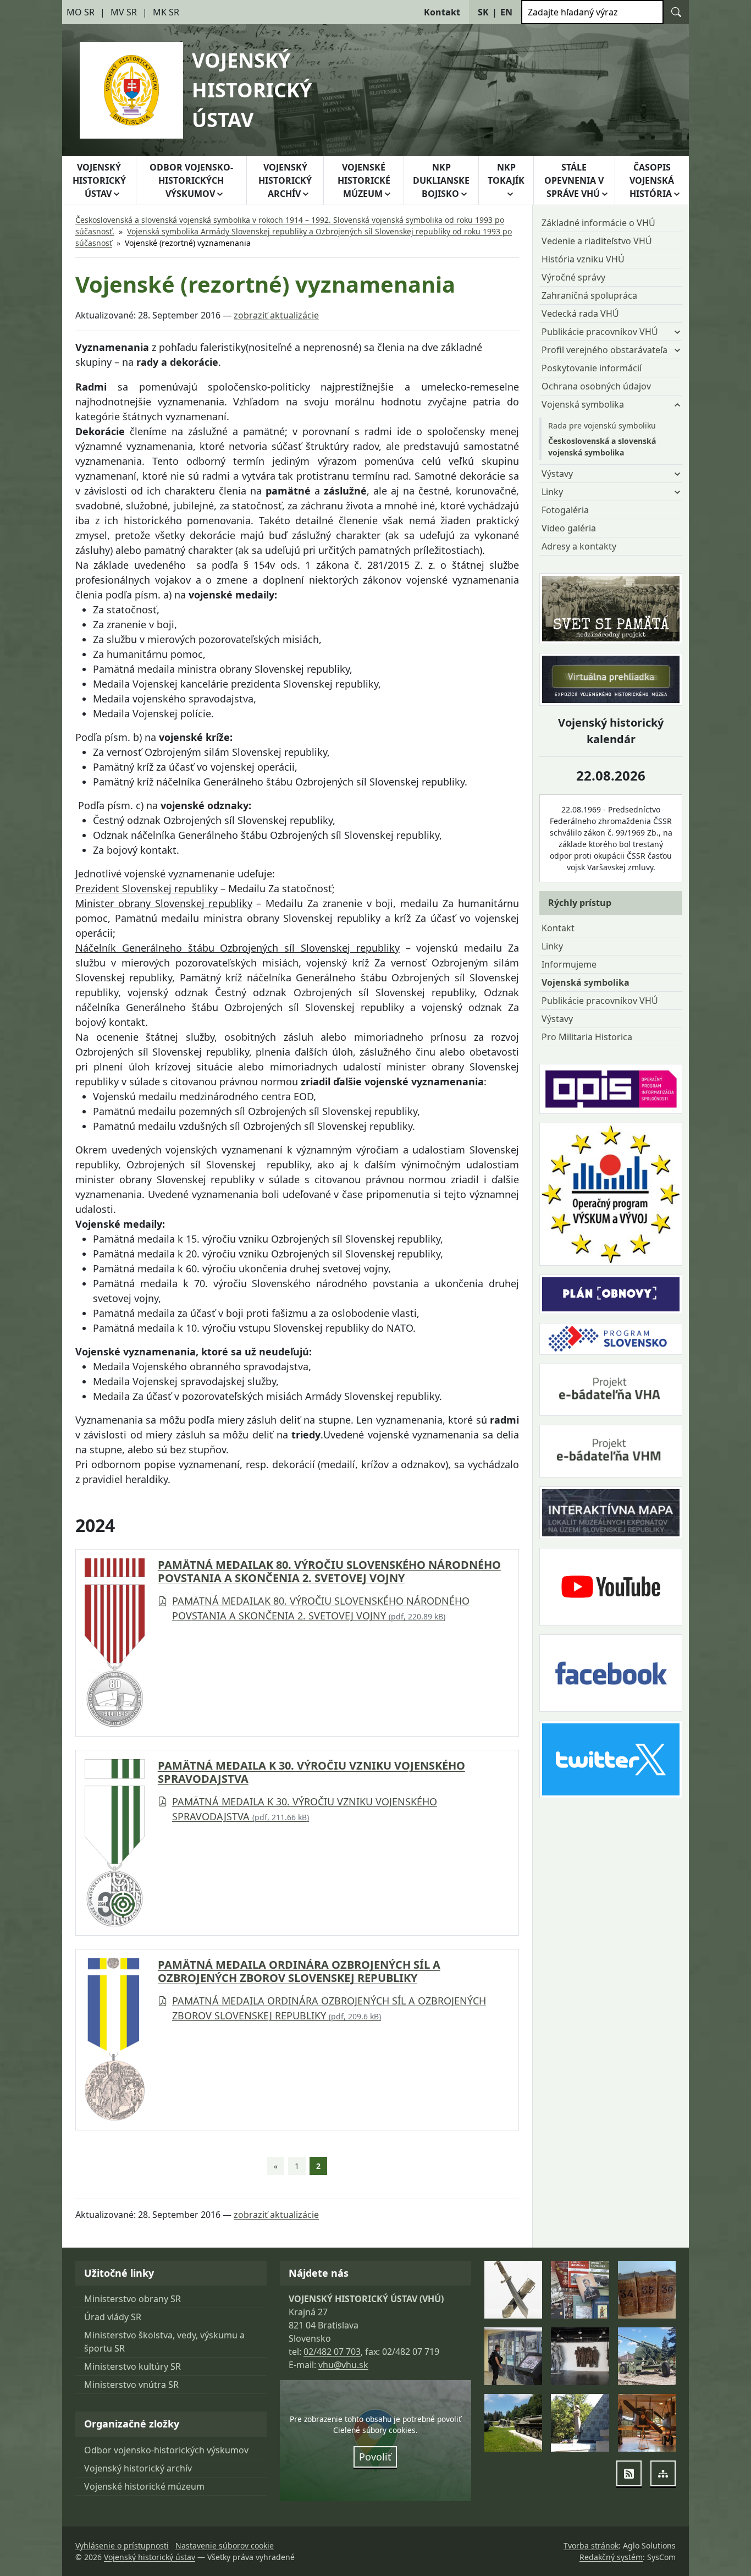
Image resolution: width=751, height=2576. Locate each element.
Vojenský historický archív (138, 2468)
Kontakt (558, 928)
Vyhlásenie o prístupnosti (122, 2545)
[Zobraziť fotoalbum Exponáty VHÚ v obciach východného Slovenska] (647, 2356)
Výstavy (557, 1019)
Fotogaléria (565, 510)
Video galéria (569, 528)
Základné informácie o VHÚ (598, 223)
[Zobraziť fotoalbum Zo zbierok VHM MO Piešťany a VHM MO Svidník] (513, 2290)
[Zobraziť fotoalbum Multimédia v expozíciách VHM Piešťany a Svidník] (513, 2356)
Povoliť (375, 2457)
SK (483, 12)
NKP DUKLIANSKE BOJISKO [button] (441, 180)
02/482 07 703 (332, 2352)
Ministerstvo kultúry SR (132, 2366)
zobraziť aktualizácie (276, 315)
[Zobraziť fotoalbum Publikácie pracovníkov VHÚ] (580, 2290)
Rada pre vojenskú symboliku (602, 425)
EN (506, 12)
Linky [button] (552, 492)
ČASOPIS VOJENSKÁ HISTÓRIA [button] (652, 180)
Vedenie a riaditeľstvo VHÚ (597, 241)
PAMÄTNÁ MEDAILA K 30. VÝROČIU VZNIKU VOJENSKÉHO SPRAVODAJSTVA (311, 1772)
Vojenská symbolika (586, 982)
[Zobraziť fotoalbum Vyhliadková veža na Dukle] (580, 2356)
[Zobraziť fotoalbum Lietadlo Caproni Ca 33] (647, 2423)
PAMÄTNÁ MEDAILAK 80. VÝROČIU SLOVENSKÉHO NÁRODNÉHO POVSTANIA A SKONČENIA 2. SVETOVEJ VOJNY (329, 1572)
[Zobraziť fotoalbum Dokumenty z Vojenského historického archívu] (647, 2290)
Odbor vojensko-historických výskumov (166, 2450)
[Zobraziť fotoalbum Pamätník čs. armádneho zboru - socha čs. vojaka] (580, 2423)
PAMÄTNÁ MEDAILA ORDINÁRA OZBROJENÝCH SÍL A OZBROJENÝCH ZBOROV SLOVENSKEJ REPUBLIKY (299, 1971)
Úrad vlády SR (113, 2317)
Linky (552, 946)
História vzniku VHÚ (583, 259)
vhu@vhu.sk (343, 2365)
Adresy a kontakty (579, 546)
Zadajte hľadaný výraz (573, 12)
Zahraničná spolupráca (589, 295)
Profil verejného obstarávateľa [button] (604, 350)
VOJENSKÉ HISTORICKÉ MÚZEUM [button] (364, 180)
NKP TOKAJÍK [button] (506, 174)
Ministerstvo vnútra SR (131, 2385)
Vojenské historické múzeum (144, 2486)
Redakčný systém (611, 2557)
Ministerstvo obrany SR (132, 2299)
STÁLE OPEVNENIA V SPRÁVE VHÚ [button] (574, 180)
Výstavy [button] (557, 474)
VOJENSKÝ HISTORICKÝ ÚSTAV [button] (99, 180)
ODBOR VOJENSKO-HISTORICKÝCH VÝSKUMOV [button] (191, 180)
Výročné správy (573, 277)
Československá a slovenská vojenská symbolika (602, 447)
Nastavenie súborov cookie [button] (225, 2545)
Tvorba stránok (591, 2545)
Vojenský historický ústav (150, 2557)
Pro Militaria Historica (587, 1037)
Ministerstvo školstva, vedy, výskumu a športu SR (164, 2342)
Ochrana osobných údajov (596, 386)
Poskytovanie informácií (592, 368)
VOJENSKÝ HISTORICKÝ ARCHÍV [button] (285, 180)
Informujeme (569, 964)
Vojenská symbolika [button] (583, 404)
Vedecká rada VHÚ (580, 314)
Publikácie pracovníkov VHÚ (600, 1001)
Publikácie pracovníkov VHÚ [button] (600, 332)
